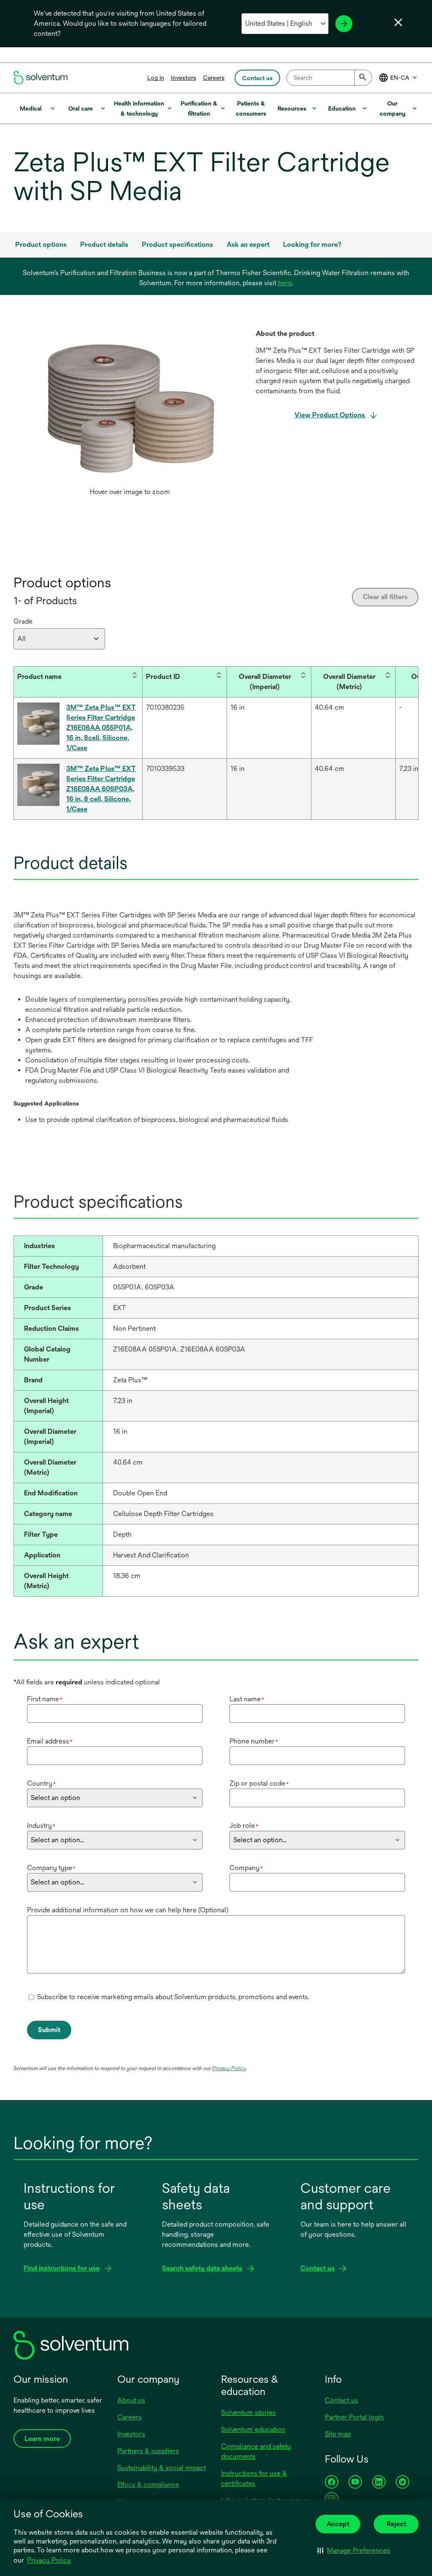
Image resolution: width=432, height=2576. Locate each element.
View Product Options (331, 415)
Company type (51, 1868)
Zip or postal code (259, 1783)
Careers (214, 78)
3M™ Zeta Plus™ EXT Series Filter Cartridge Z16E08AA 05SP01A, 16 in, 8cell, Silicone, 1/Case (101, 728)
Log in (156, 78)
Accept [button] (338, 2524)
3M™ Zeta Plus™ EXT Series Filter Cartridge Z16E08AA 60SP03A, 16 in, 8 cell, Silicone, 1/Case (101, 789)
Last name (247, 1699)
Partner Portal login (354, 2417)
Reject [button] (396, 2524)
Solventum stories (248, 2412)
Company (246, 1868)
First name (45, 1699)
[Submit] (363, 78)
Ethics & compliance (148, 2485)
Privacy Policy (49, 2560)
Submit (49, 2030)
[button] (354, 2550)
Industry (41, 1826)
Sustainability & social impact (162, 2468)
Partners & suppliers (148, 2451)
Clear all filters (385, 597)
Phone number (254, 1741)
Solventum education (253, 2429)
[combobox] (329, 78)
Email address (50, 1741)
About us (131, 2400)
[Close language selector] (398, 22)
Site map (338, 2434)
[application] (130, 406)
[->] (344, 24)
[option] (130, 415)
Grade (23, 621)
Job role (244, 1826)
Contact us (342, 2400)
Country (41, 1783)
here (285, 283)
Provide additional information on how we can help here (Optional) (128, 1910)
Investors (184, 78)
